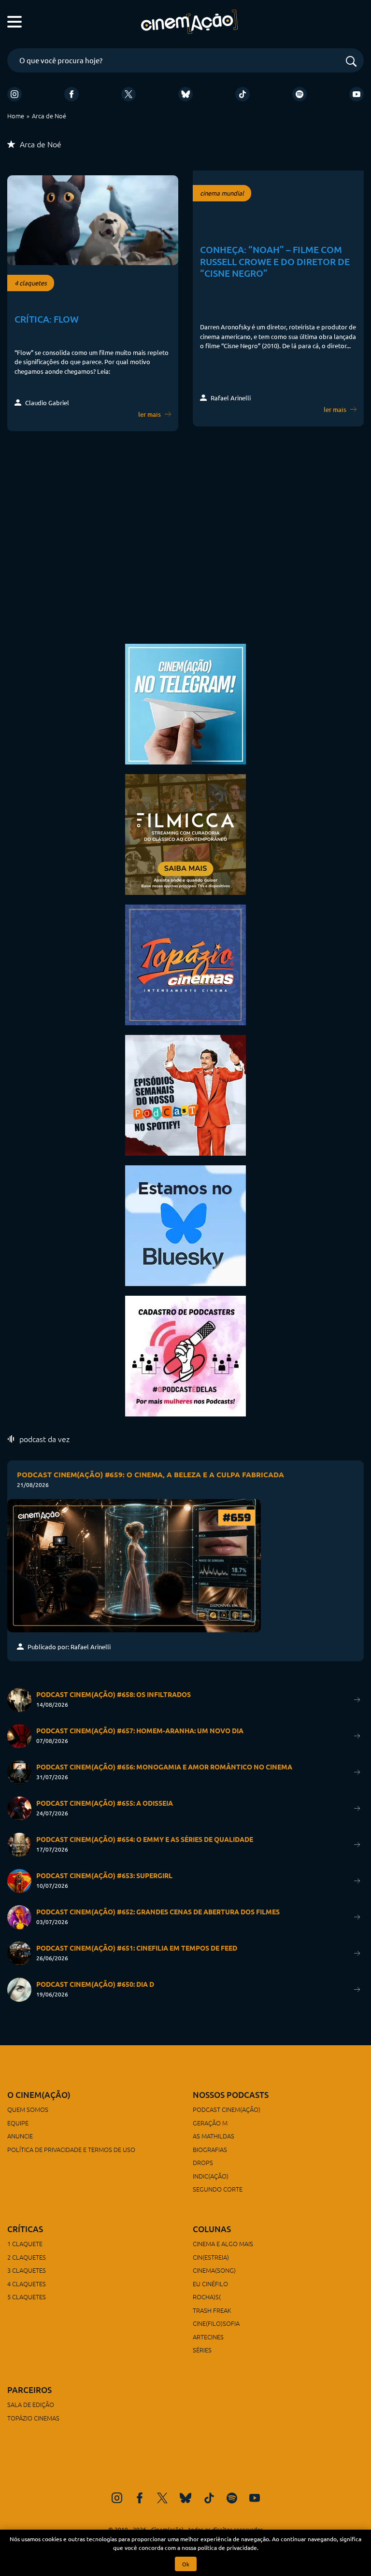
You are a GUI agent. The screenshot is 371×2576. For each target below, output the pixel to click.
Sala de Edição (31, 2404)
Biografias (210, 2149)
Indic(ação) (211, 2176)
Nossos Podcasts (231, 2095)
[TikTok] (243, 94)
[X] (128, 94)
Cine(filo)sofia (216, 2323)
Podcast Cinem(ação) (227, 2109)
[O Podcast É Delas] (185, 1355)
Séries (202, 2350)
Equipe (18, 2123)
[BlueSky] (185, 94)
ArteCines (208, 2337)
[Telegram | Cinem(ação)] (185, 703)
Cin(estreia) (211, 2257)
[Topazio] (185, 964)
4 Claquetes (27, 2284)
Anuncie (20, 2136)
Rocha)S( (207, 2297)
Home (16, 116)
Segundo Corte (218, 2189)
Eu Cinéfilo (210, 2284)
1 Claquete (25, 2243)
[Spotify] (300, 94)
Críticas (25, 2229)
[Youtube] (357, 94)
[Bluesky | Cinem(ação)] (185, 1224)
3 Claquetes (27, 2270)
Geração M (210, 2123)
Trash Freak (212, 2310)
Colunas (212, 2229)
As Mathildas (214, 2136)
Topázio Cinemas (33, 2418)
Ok (186, 2564)
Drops (203, 2162)
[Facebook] (71, 94)
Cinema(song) (214, 2270)
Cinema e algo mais (223, 2243)
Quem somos (28, 2109)
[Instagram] (14, 94)
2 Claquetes (27, 2257)
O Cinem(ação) (39, 2095)
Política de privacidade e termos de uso (71, 2149)
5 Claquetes (27, 2297)
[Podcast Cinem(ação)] (185, 1094)
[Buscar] (351, 62)
